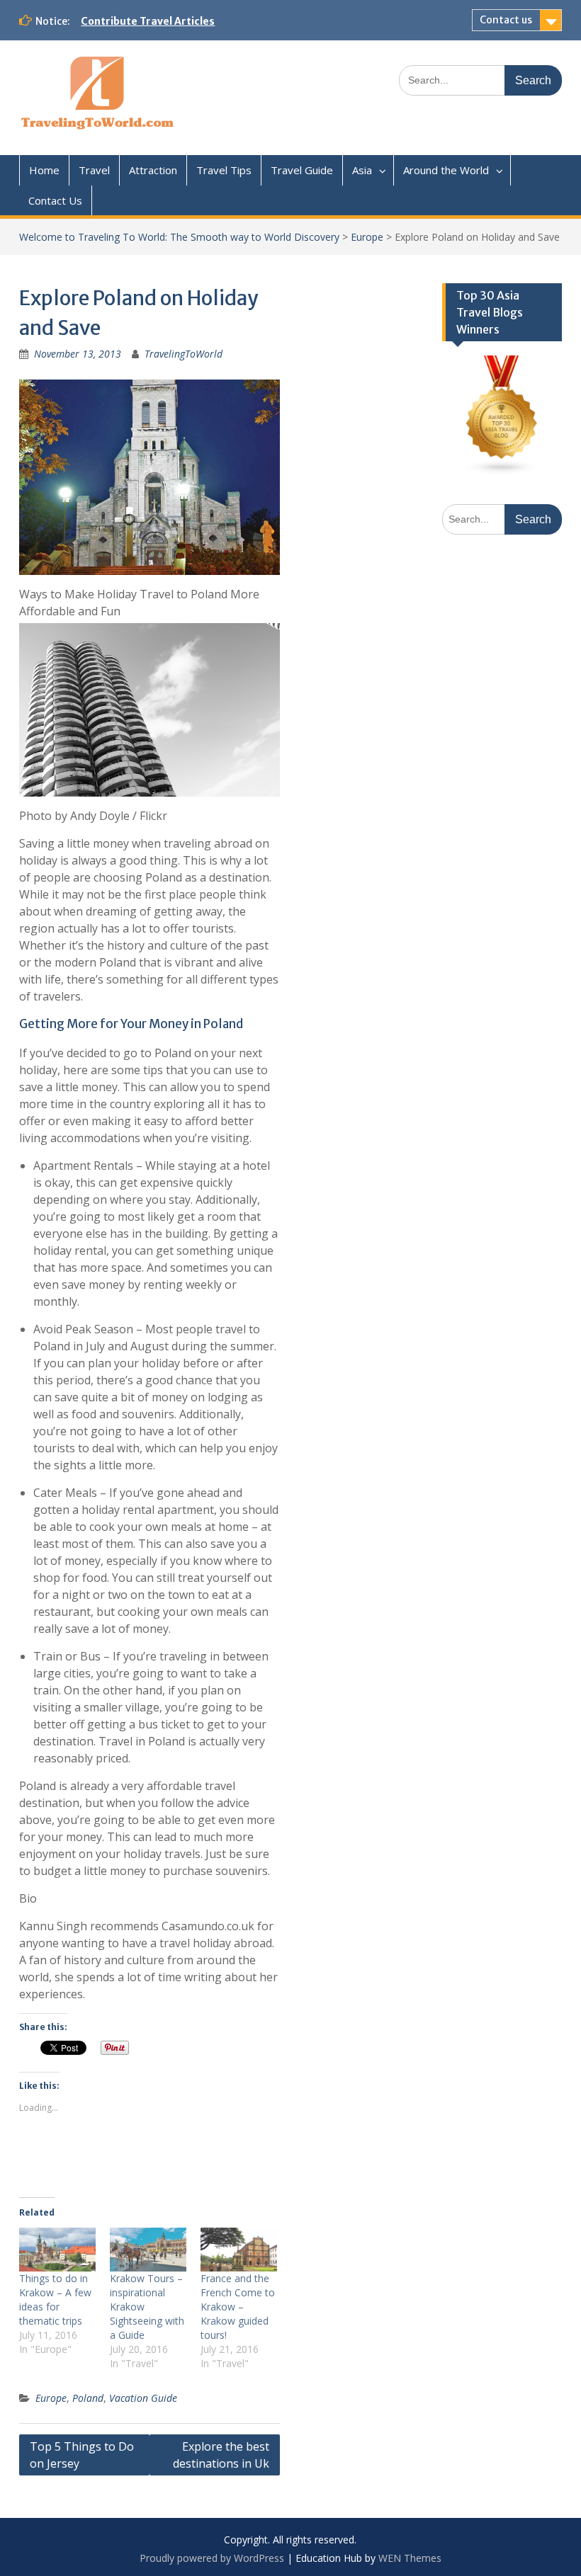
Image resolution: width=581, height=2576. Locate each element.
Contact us (506, 20)
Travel (94, 170)
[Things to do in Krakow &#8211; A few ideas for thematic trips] (57, 2250)
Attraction (153, 170)
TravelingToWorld (184, 354)
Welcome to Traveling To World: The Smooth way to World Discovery (179, 237)
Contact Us (55, 200)
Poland (88, 2398)
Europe (367, 237)
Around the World (446, 170)
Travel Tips (224, 170)
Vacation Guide (143, 2398)
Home (44, 170)
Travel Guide (302, 170)
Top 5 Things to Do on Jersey (82, 2455)
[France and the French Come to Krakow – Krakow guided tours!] (239, 2250)
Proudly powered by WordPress (212, 2558)
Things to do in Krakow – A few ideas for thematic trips (55, 2299)
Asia (362, 170)
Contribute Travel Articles (148, 21)
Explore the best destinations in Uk (221, 2455)
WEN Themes (410, 2558)
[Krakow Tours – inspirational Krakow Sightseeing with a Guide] (148, 2250)
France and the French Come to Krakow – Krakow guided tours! (238, 2307)
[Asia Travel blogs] (502, 471)
